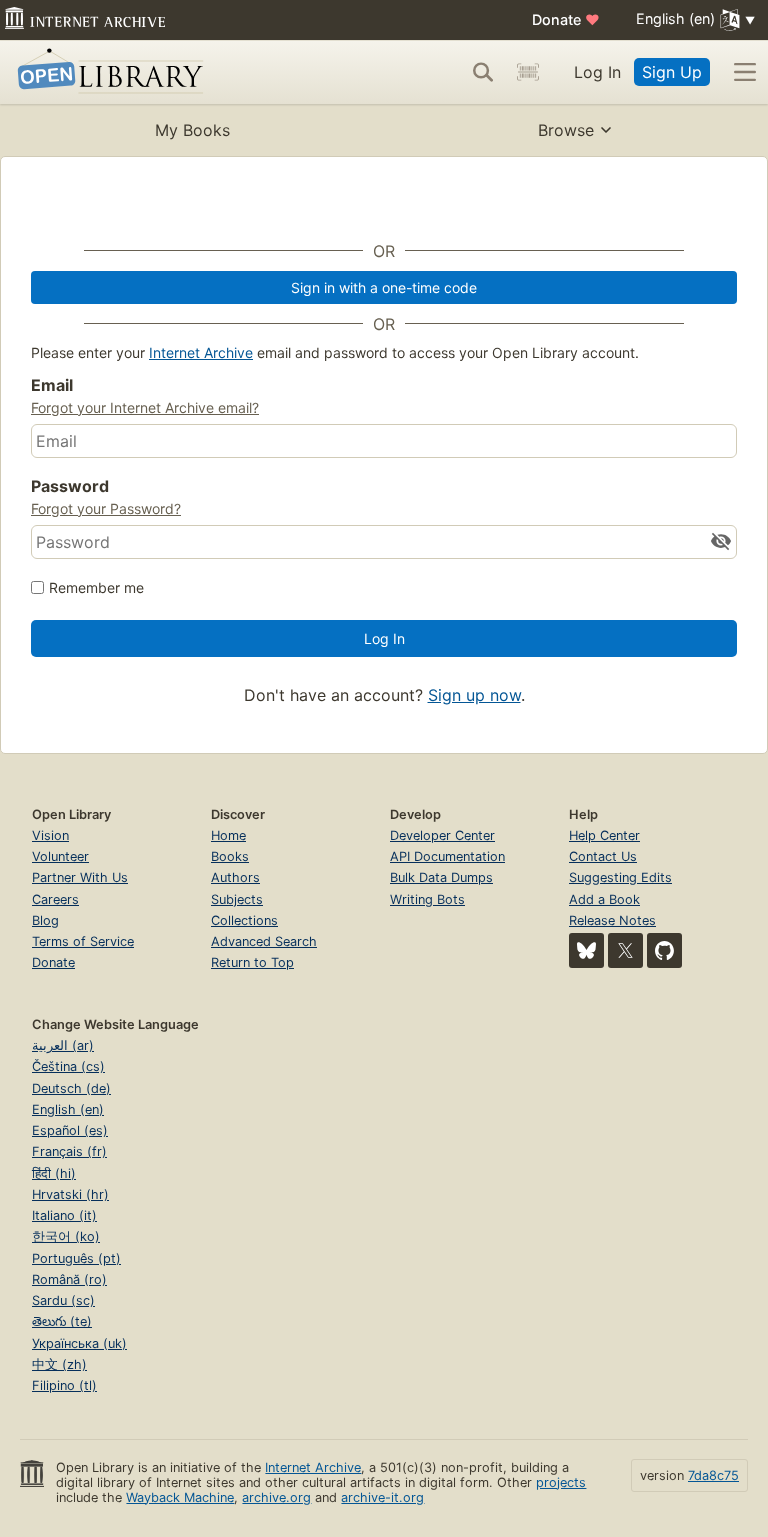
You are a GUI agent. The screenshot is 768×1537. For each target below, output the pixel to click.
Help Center (604, 835)
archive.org (276, 1497)
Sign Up (672, 72)
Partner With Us (80, 877)
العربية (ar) (63, 1045)
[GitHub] (664, 950)
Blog (45, 920)
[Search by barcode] (528, 72)
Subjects (237, 899)
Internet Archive (201, 352)
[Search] (483, 72)
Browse (566, 130)
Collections (244, 920)
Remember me (96, 587)
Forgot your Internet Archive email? (145, 407)
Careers (55, 899)
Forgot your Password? (106, 508)
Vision (50, 835)
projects (561, 1482)
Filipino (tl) (64, 1385)
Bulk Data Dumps (441, 877)
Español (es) (70, 1130)
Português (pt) (76, 1258)
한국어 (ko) (66, 1236)
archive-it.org (382, 1497)
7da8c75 (713, 1475)
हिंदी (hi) (54, 1173)
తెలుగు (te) (62, 1321)
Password (70, 486)
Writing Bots (427, 899)
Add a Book (604, 899)
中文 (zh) (59, 1364)
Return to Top (252, 962)
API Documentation (447, 856)
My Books (192, 130)
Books (230, 856)
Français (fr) (69, 1151)
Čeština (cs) (68, 1066)
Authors (235, 877)
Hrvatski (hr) (70, 1194)
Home (228, 835)
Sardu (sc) (63, 1300)
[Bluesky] (586, 950)
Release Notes (612, 920)
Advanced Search (264, 941)
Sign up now (474, 695)
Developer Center (442, 835)
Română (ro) (69, 1279)
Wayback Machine (180, 1497)
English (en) (68, 1109)
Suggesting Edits (620, 877)
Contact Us (603, 856)
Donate (566, 19)
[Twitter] (625, 950)
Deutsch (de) (71, 1088)
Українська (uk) (79, 1343)
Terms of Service (83, 941)
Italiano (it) (64, 1215)
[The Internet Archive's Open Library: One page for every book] (106, 72)
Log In (597, 72)
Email (52, 385)
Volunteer (60, 856)
